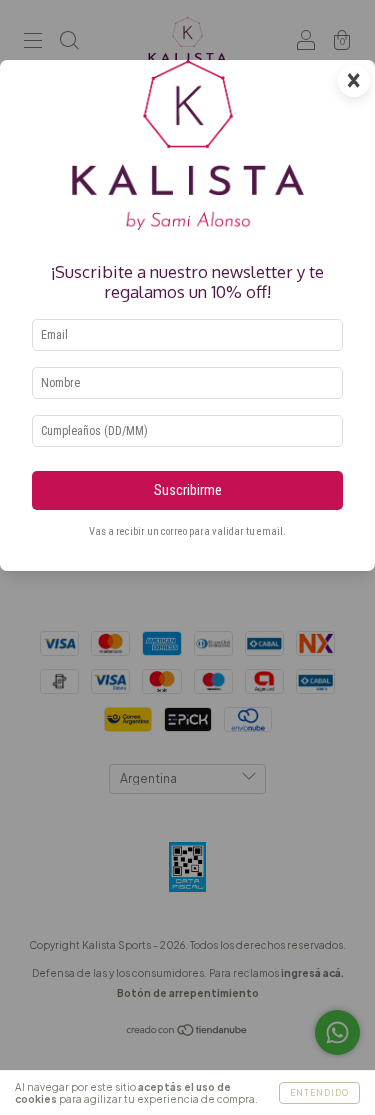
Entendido (319, 1093)
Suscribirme (188, 490)
